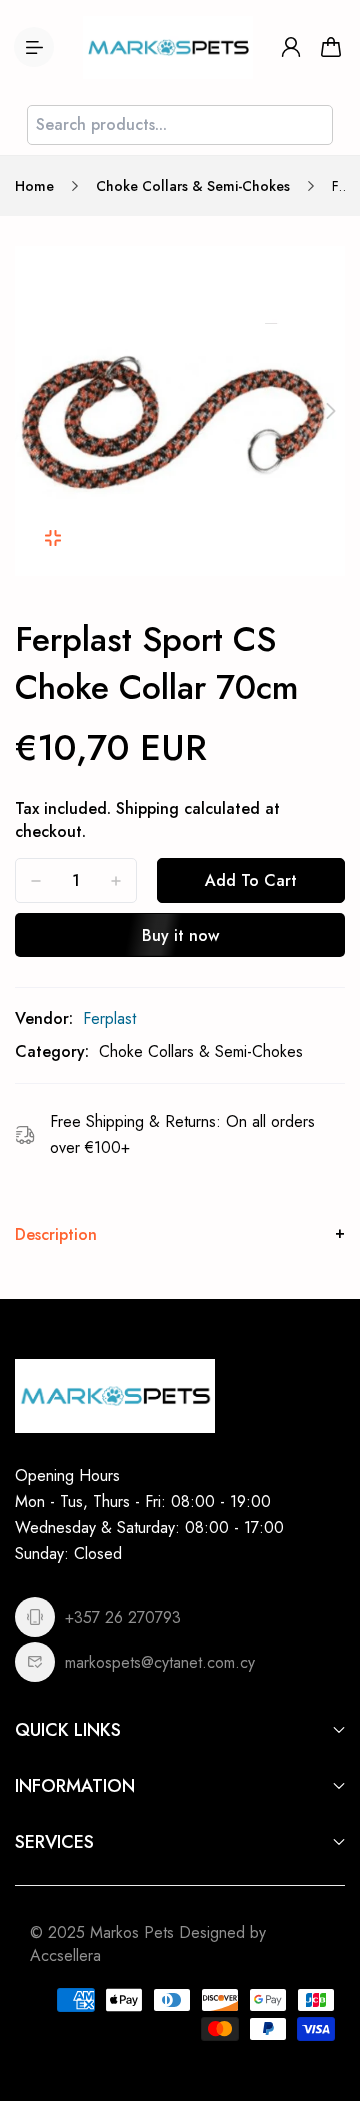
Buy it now (180, 935)
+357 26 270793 (123, 1617)
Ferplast (109, 1018)
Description (56, 1234)
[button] (29, 411)
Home (34, 186)
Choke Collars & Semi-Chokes (193, 186)
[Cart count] (331, 47)
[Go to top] (325, 2001)
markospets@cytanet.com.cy (160, 1662)
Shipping (147, 808)
